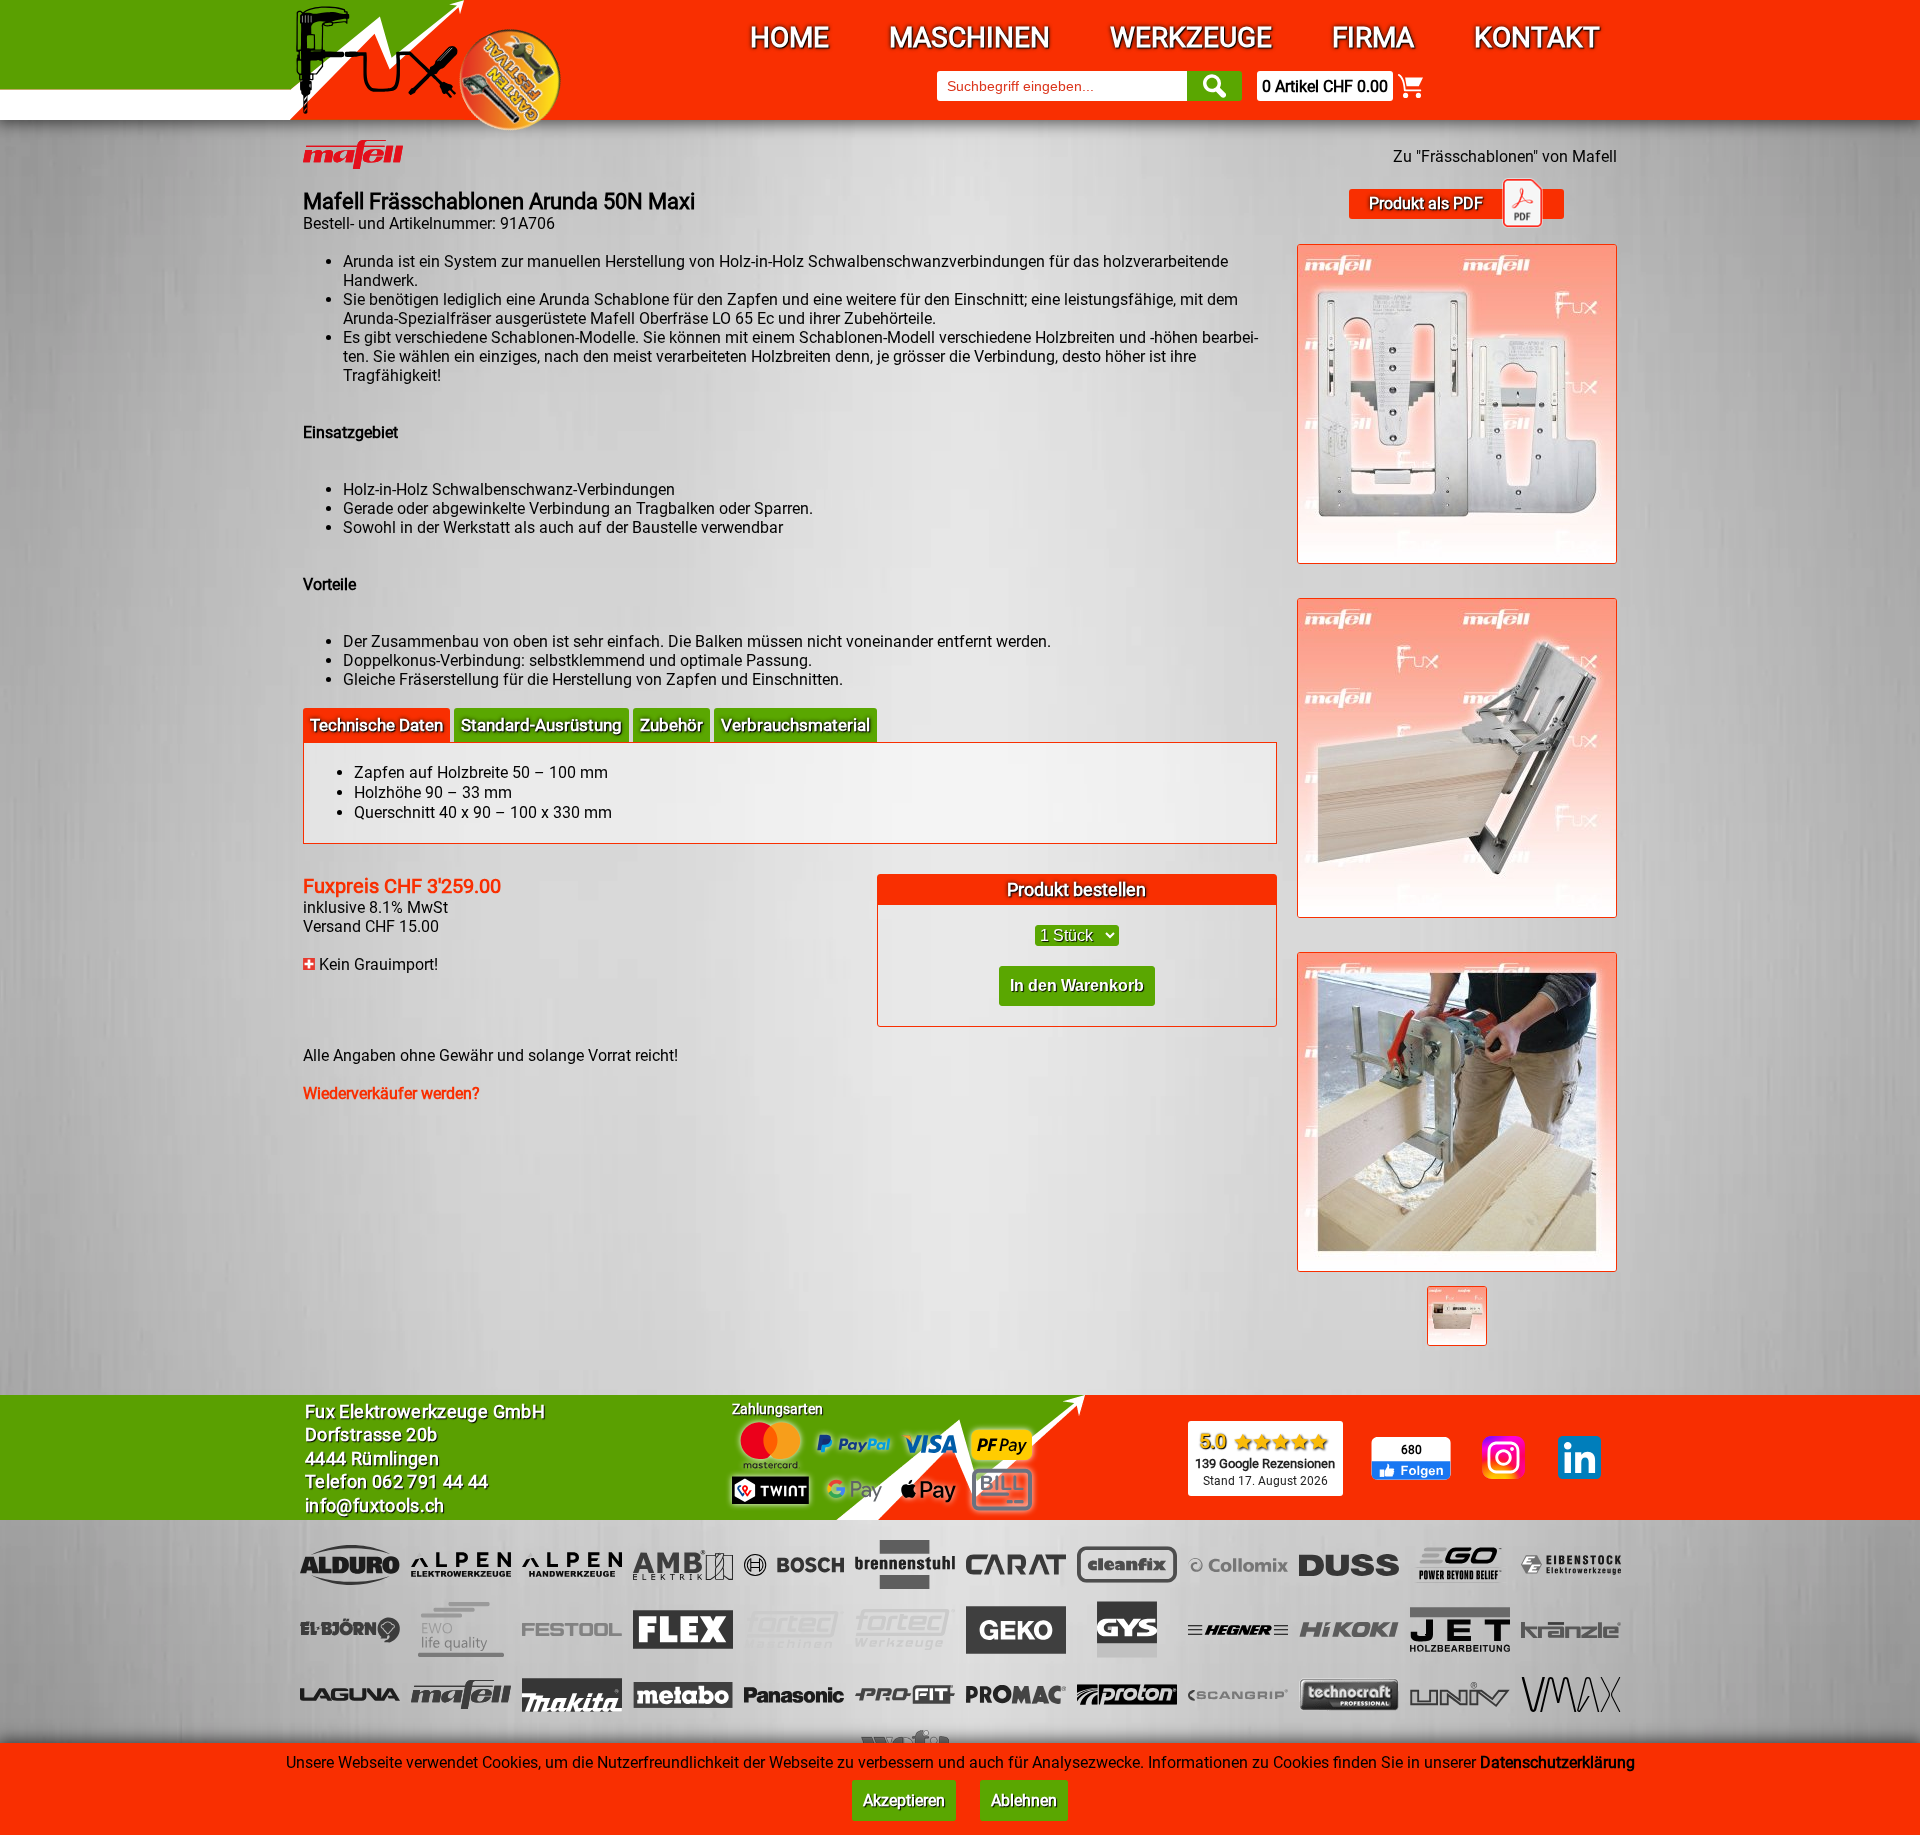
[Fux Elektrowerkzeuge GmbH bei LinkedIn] (1579, 1459)
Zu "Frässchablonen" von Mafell (1505, 156)
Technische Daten (376, 725)
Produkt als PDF (1426, 203)
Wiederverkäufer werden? (391, 1093)
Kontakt (1537, 37)
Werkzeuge (1191, 37)
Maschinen (969, 37)
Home (789, 37)
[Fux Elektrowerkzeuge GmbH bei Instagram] (1503, 1459)
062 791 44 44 (430, 1481)
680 (1411, 1450)
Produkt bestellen (1076, 889)
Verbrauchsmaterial (795, 725)
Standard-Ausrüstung (541, 725)
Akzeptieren (904, 1800)
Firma (1373, 37)
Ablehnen (1024, 1800)
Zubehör (671, 725)
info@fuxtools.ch (375, 1505)
